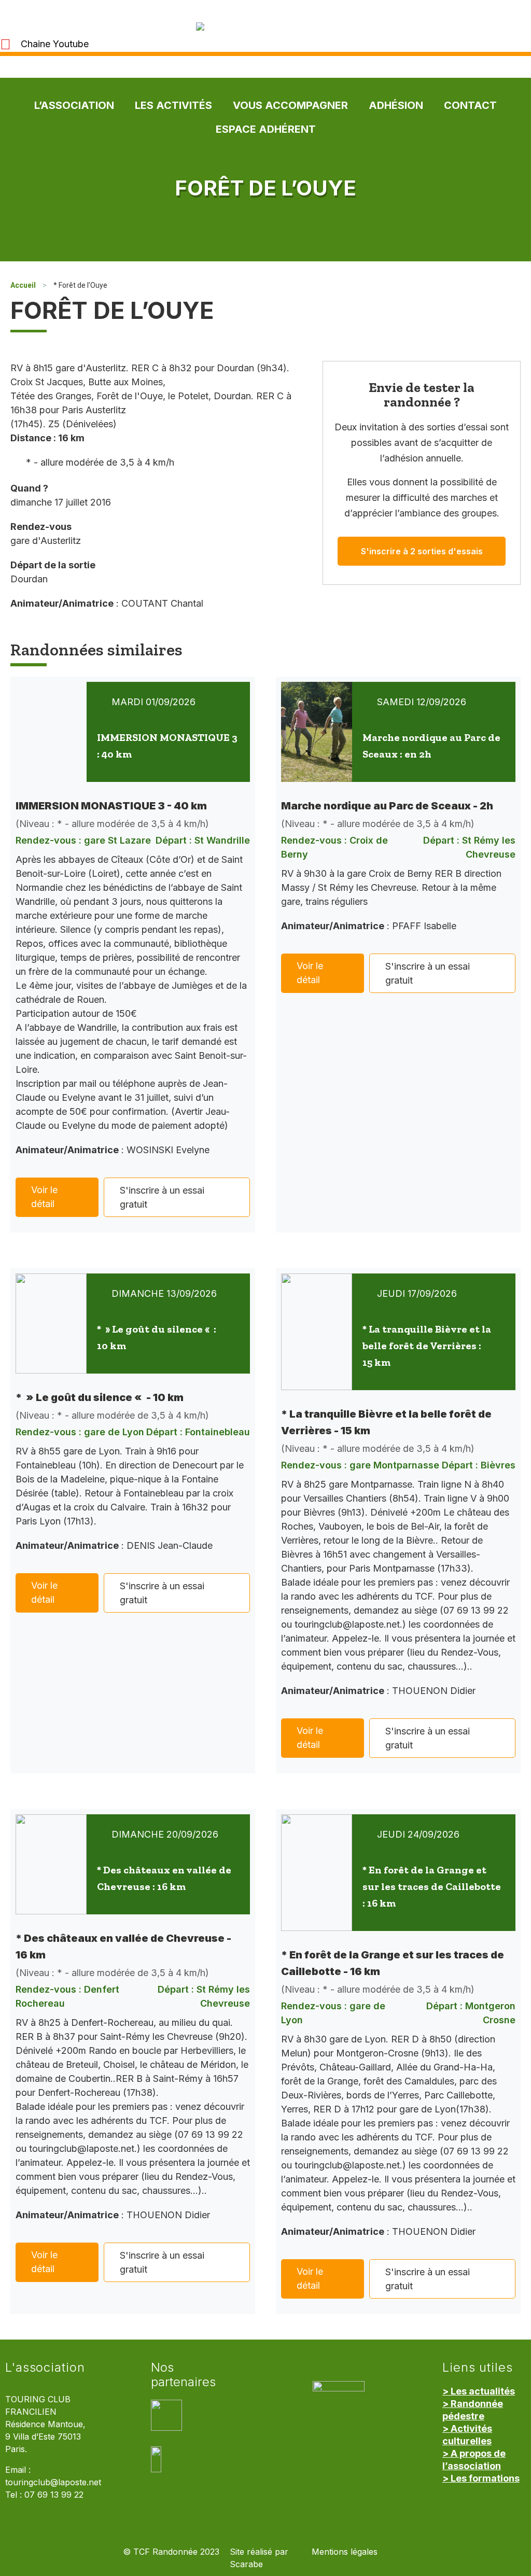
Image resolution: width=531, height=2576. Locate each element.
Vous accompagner (290, 105)
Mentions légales (345, 2552)
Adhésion (396, 105)
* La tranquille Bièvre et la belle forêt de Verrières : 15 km (427, 1346)
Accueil (23, 285)
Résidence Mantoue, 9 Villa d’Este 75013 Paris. (45, 2437)
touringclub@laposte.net (53, 2482)
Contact (470, 105)
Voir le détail (44, 1197)
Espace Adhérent (266, 129)
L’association (74, 105)
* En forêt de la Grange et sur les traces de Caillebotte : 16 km (432, 1886)
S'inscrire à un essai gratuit (162, 1197)
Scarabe (246, 2564)
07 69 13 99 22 (54, 2495)
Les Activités (173, 105)
